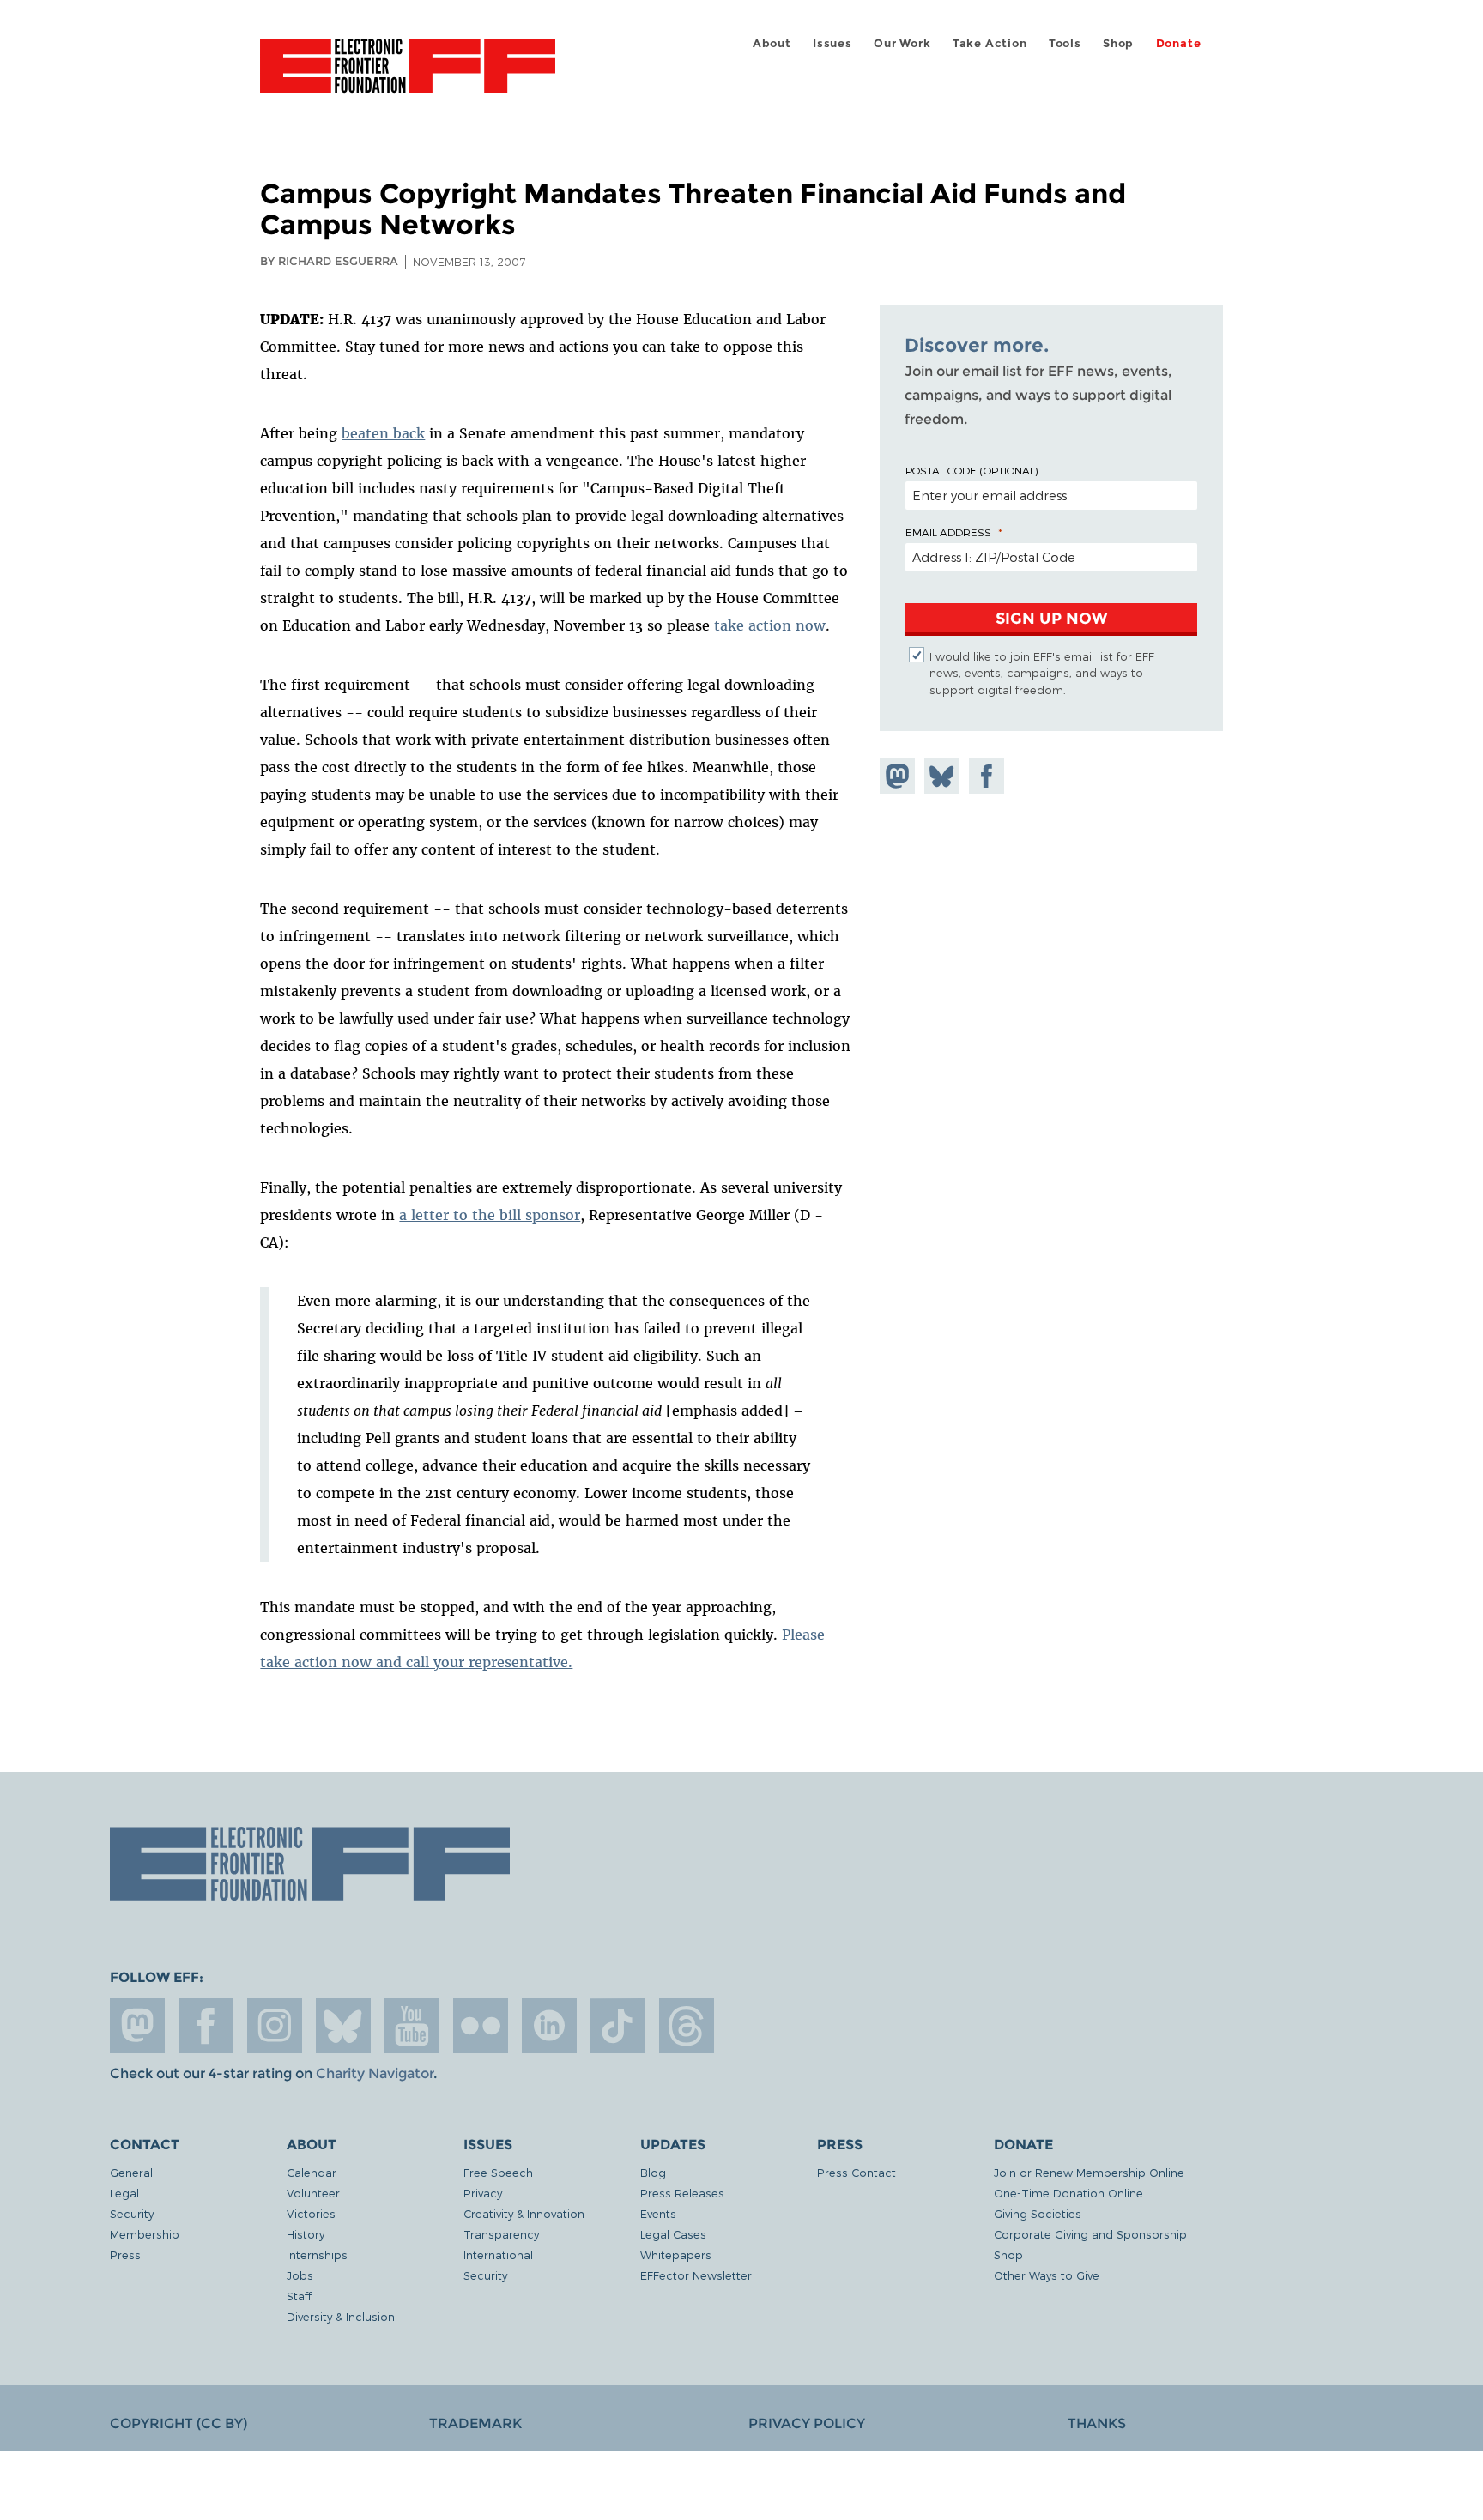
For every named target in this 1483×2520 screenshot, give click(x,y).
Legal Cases (673, 2234)
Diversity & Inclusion (341, 2316)
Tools (1065, 43)
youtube (412, 2026)
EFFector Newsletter (696, 2275)
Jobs (300, 2275)
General (131, 2172)
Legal (124, 2193)
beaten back (383, 433)
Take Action (990, 43)
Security (132, 2213)
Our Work (902, 43)
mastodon (137, 2026)
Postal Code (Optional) (972, 470)
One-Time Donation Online (1068, 2193)
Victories (311, 2213)
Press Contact (857, 2172)
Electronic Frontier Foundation (408, 76)
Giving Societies (1038, 2213)
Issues (832, 43)
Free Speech (498, 2172)
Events (658, 2213)
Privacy (483, 2193)
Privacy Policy (807, 2423)
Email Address (948, 532)
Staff (299, 2296)
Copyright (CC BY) (179, 2423)
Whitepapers (676, 2254)
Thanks (1097, 2423)
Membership (145, 2234)
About (772, 43)
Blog (653, 2172)
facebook (206, 2026)
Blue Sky (343, 2026)
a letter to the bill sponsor (490, 1215)
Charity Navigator (375, 2073)
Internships (317, 2254)
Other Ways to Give (1047, 2275)
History (306, 2234)
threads (687, 2026)
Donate (1179, 43)
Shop (1118, 43)
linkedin (549, 2026)
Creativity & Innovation (524, 2213)
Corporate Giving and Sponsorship (1090, 2234)
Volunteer (313, 2193)
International (498, 2254)
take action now (770, 625)
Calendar (312, 2172)
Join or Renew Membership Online (1089, 2172)
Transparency (501, 2234)
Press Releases (682, 2193)
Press (125, 2254)
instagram (275, 2026)
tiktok (618, 2026)
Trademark (475, 2423)
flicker (481, 2026)
